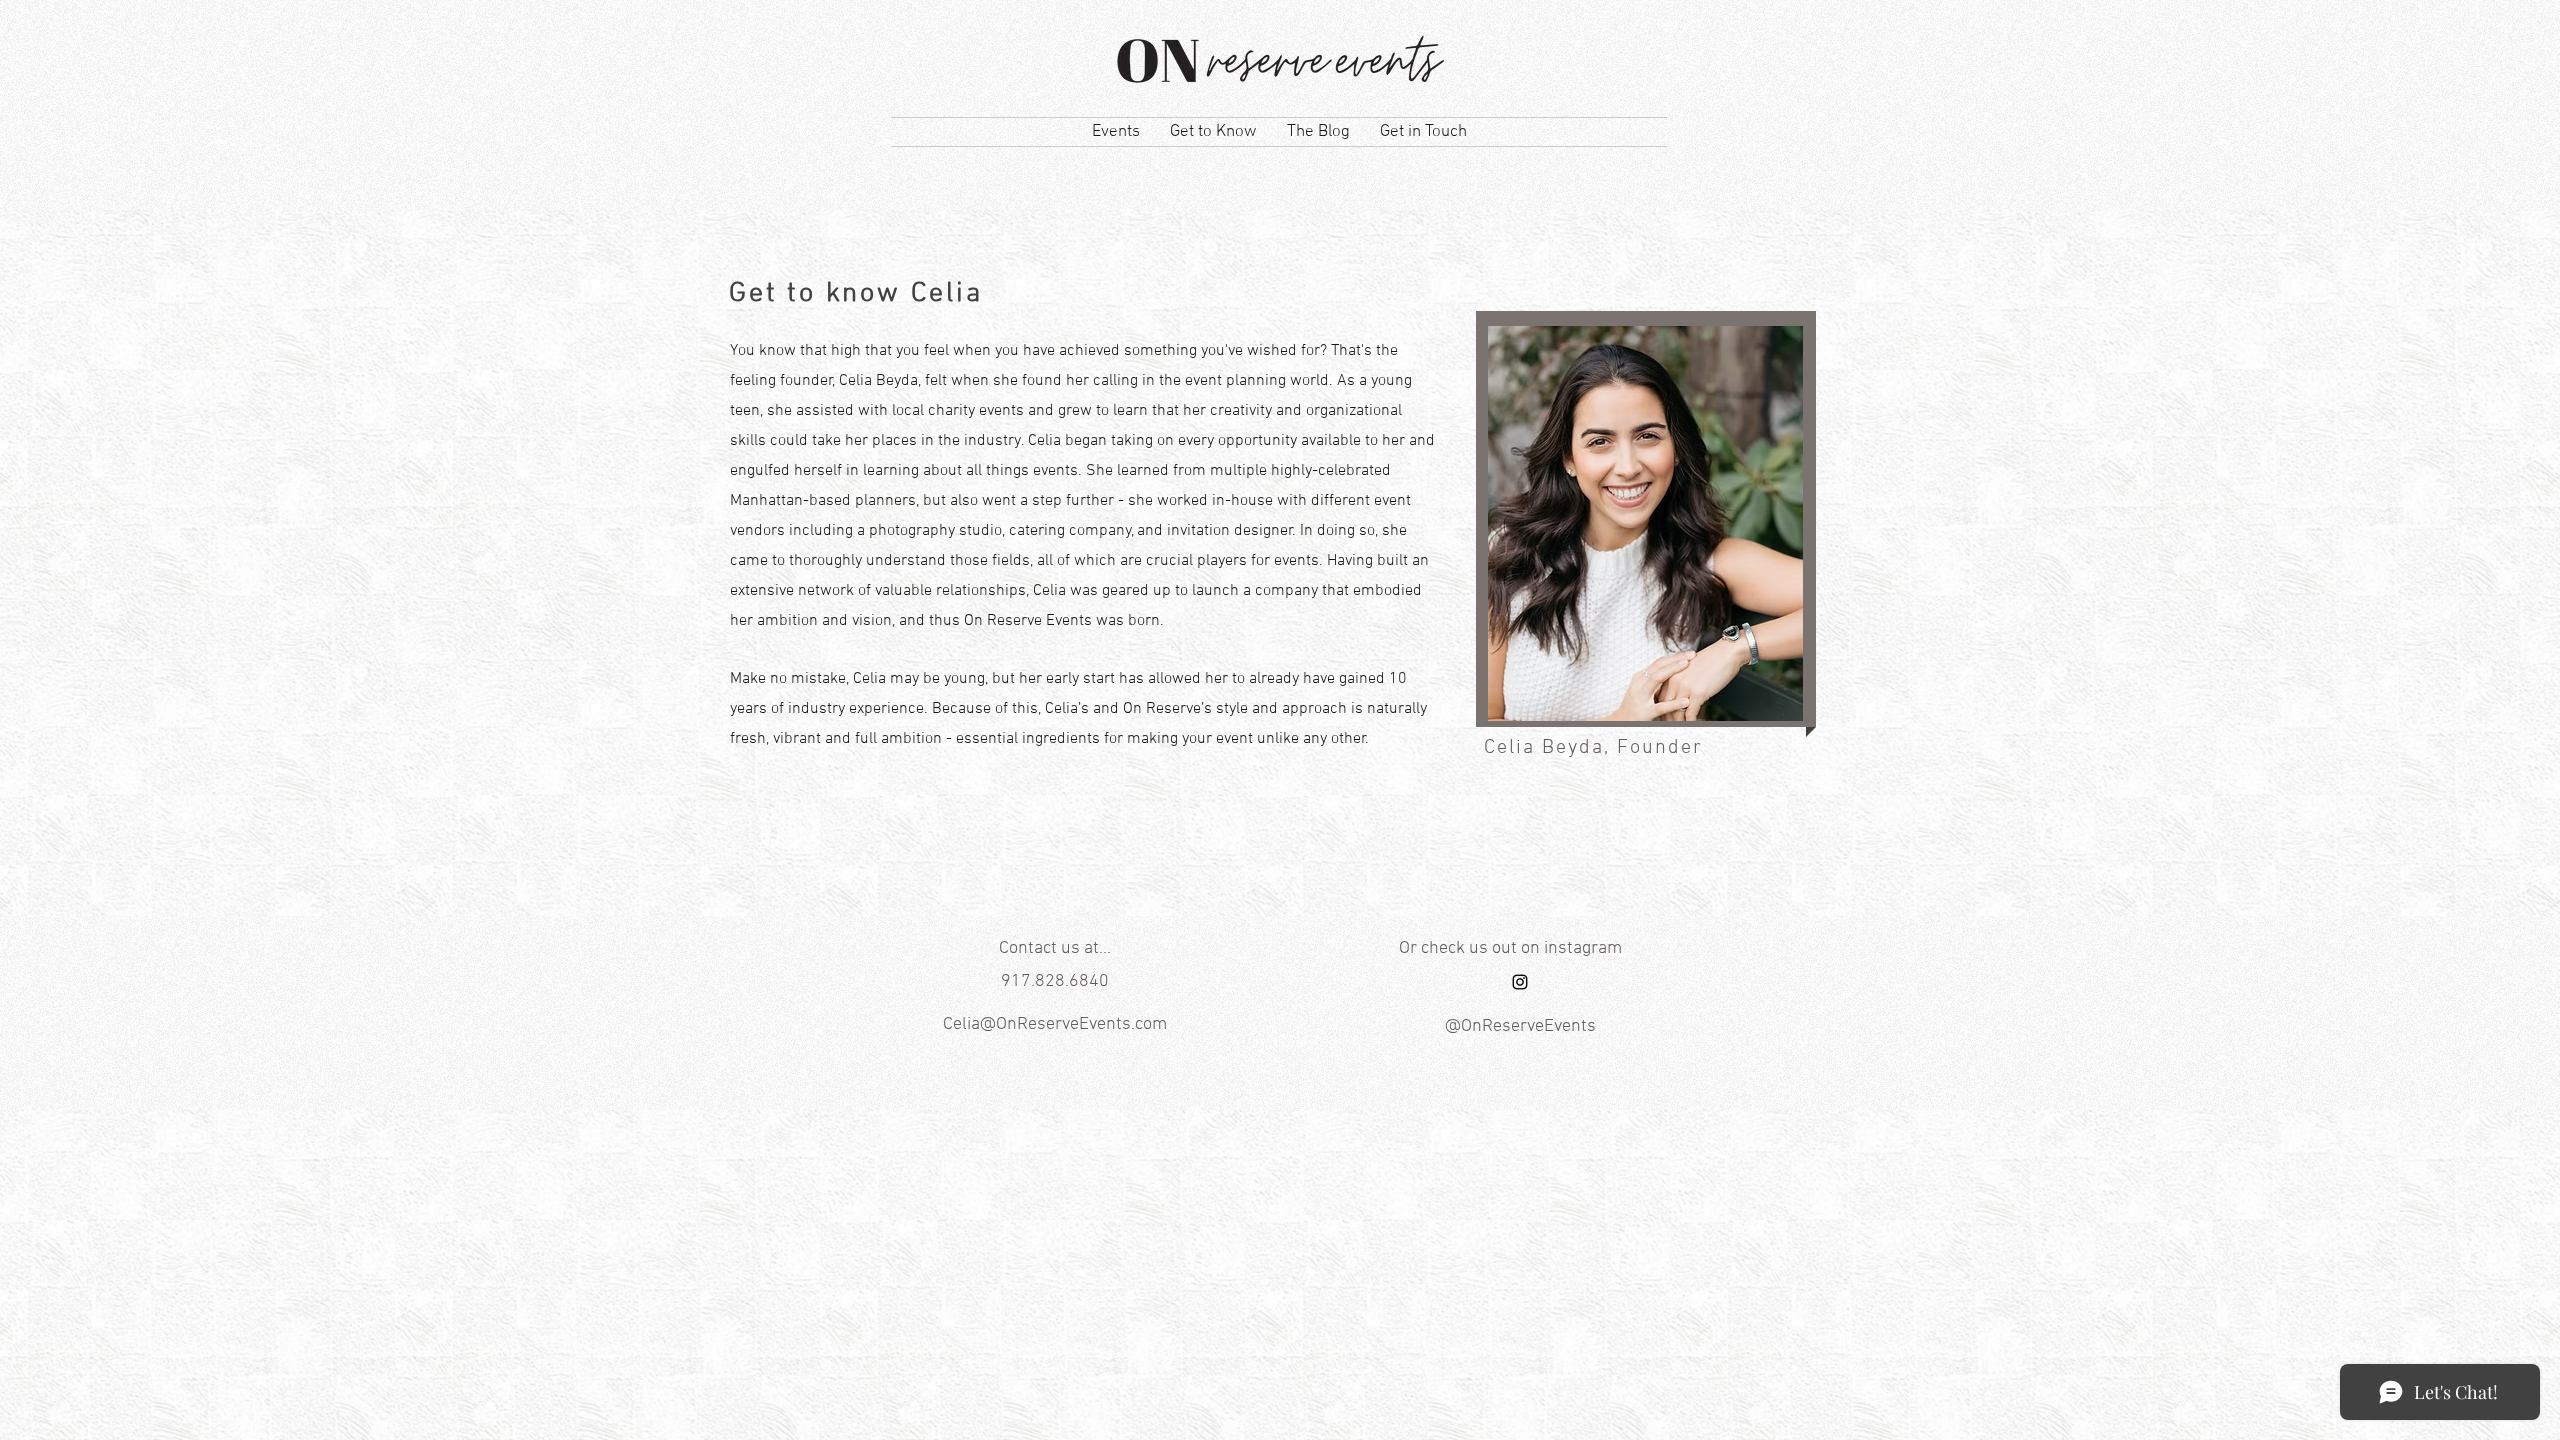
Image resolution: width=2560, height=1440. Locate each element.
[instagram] (1520, 982)
